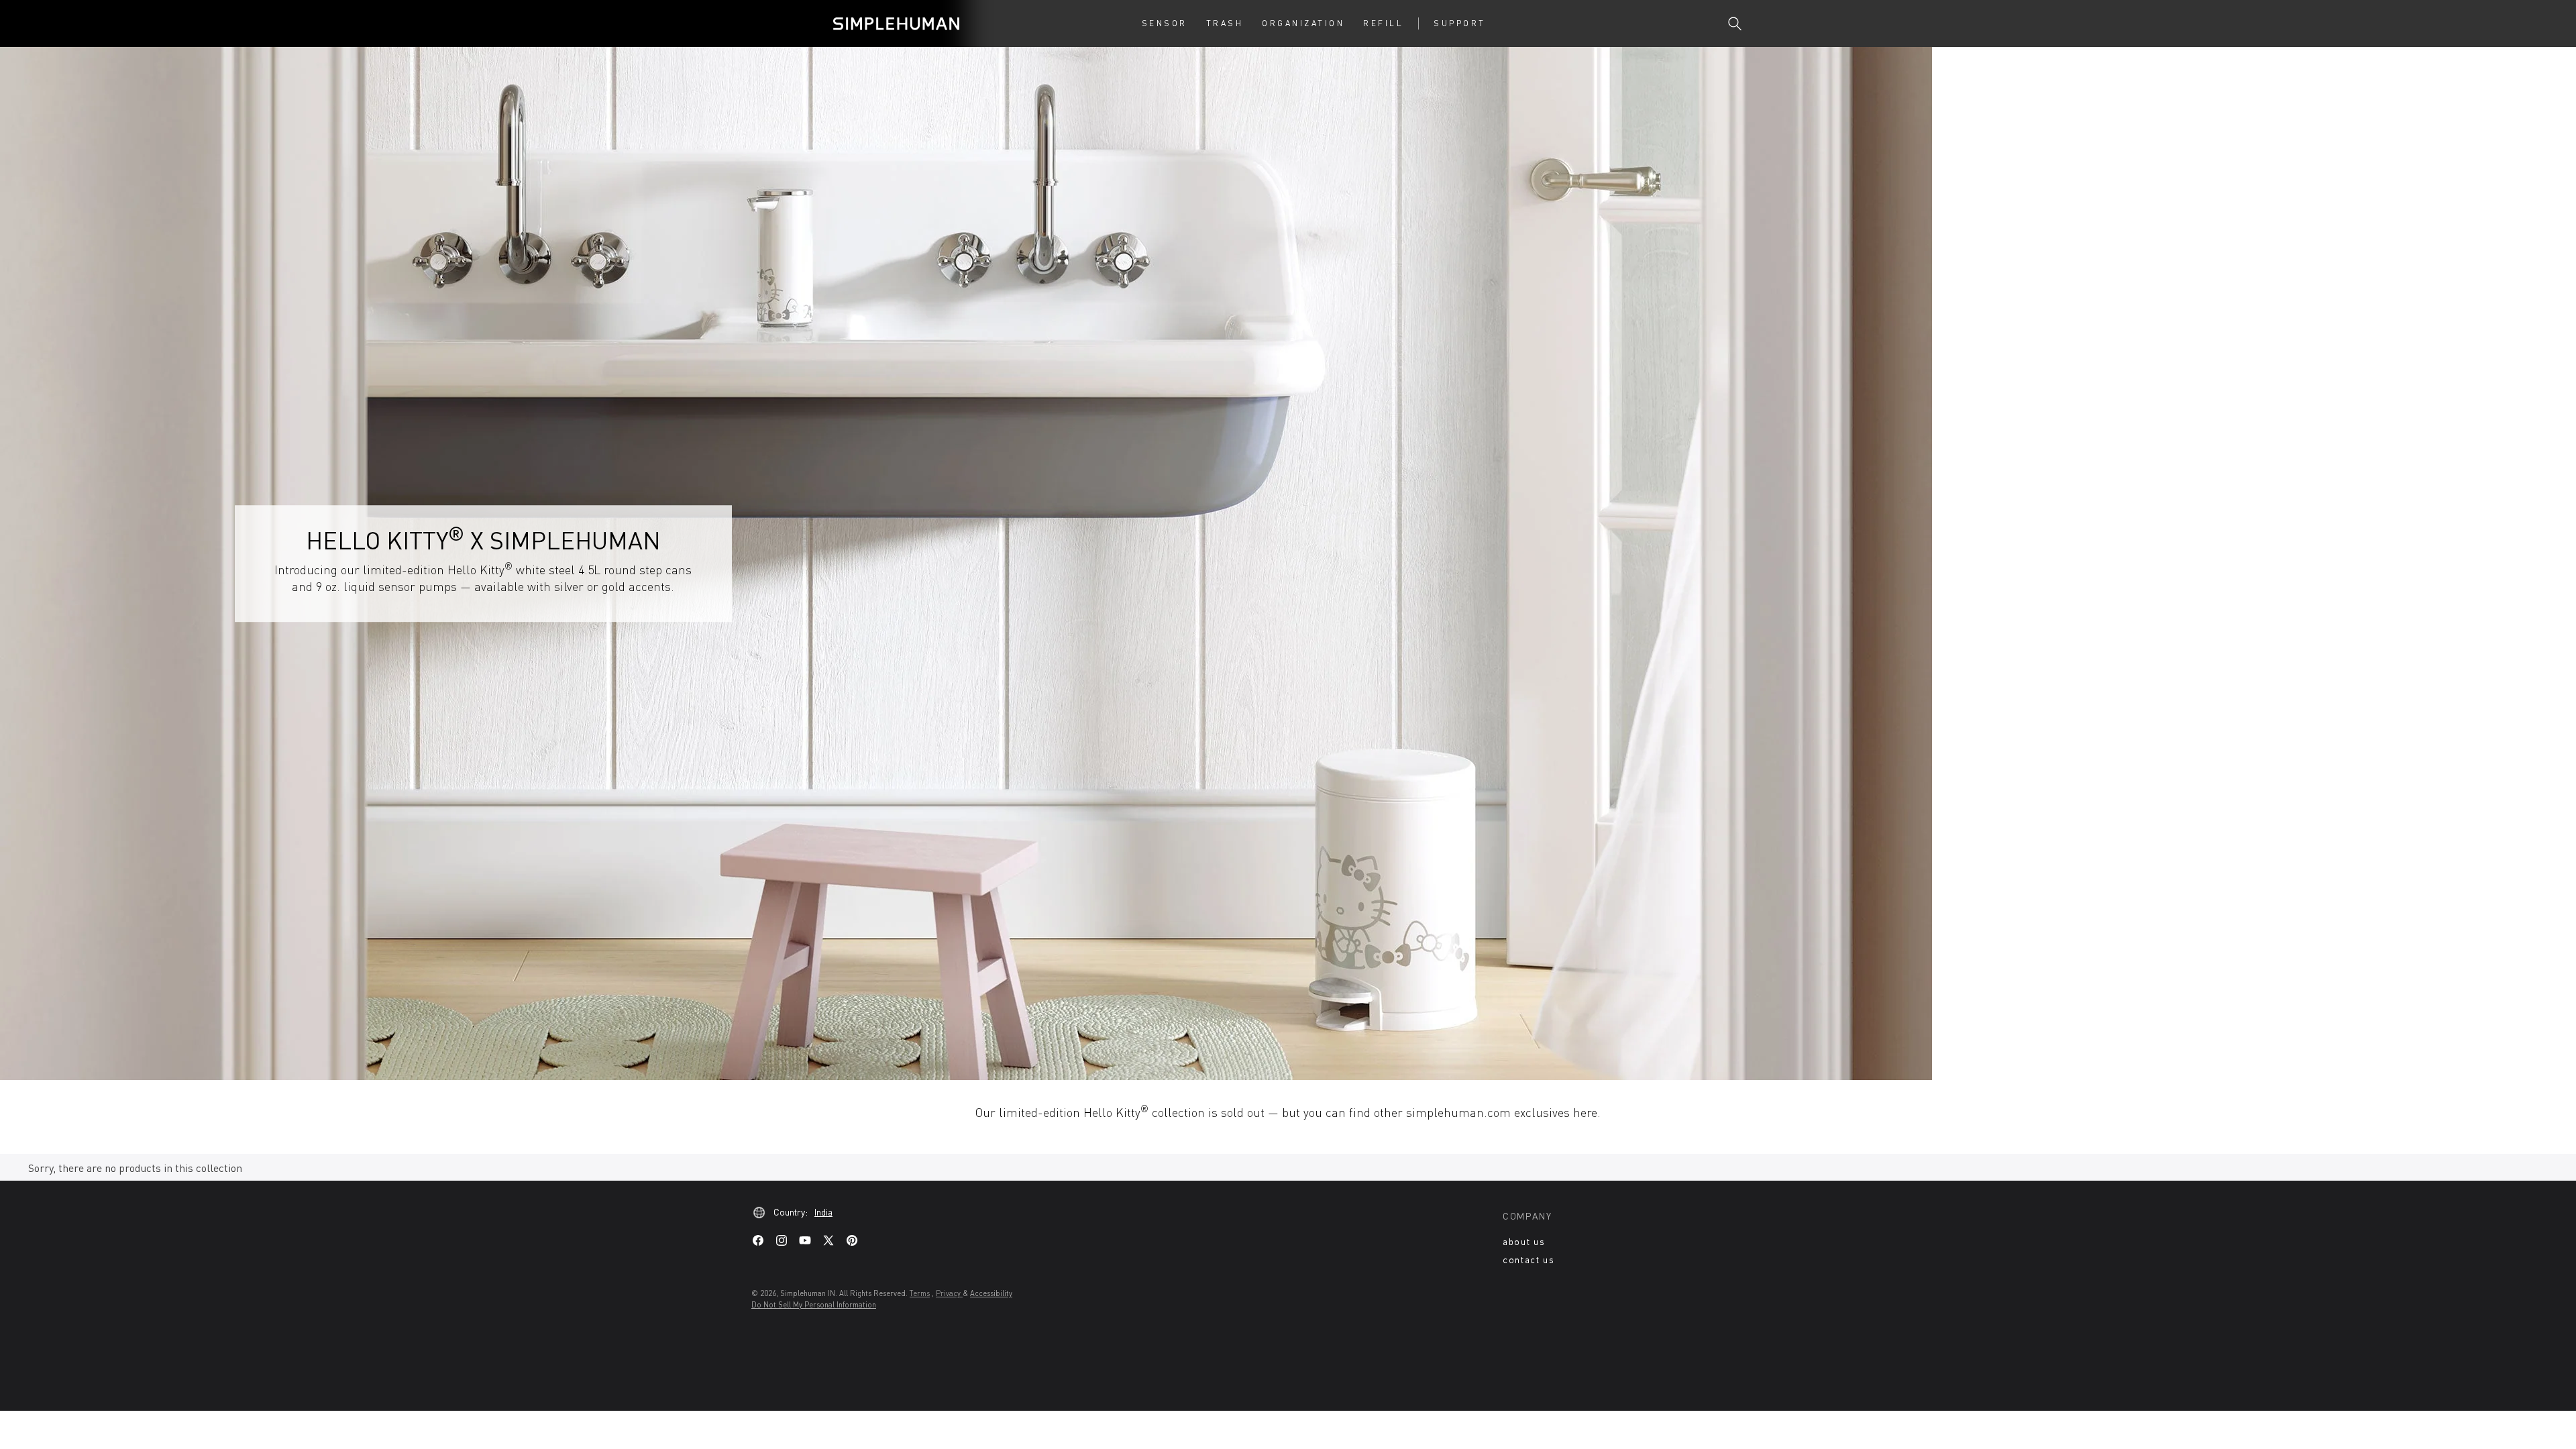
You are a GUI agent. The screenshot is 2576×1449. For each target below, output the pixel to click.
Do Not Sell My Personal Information (814, 1304)
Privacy (949, 1293)
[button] (1165, 23)
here (1585, 1112)
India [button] (823, 1212)
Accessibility (991, 1293)
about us (1524, 1241)
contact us (1529, 1259)
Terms (920, 1293)
